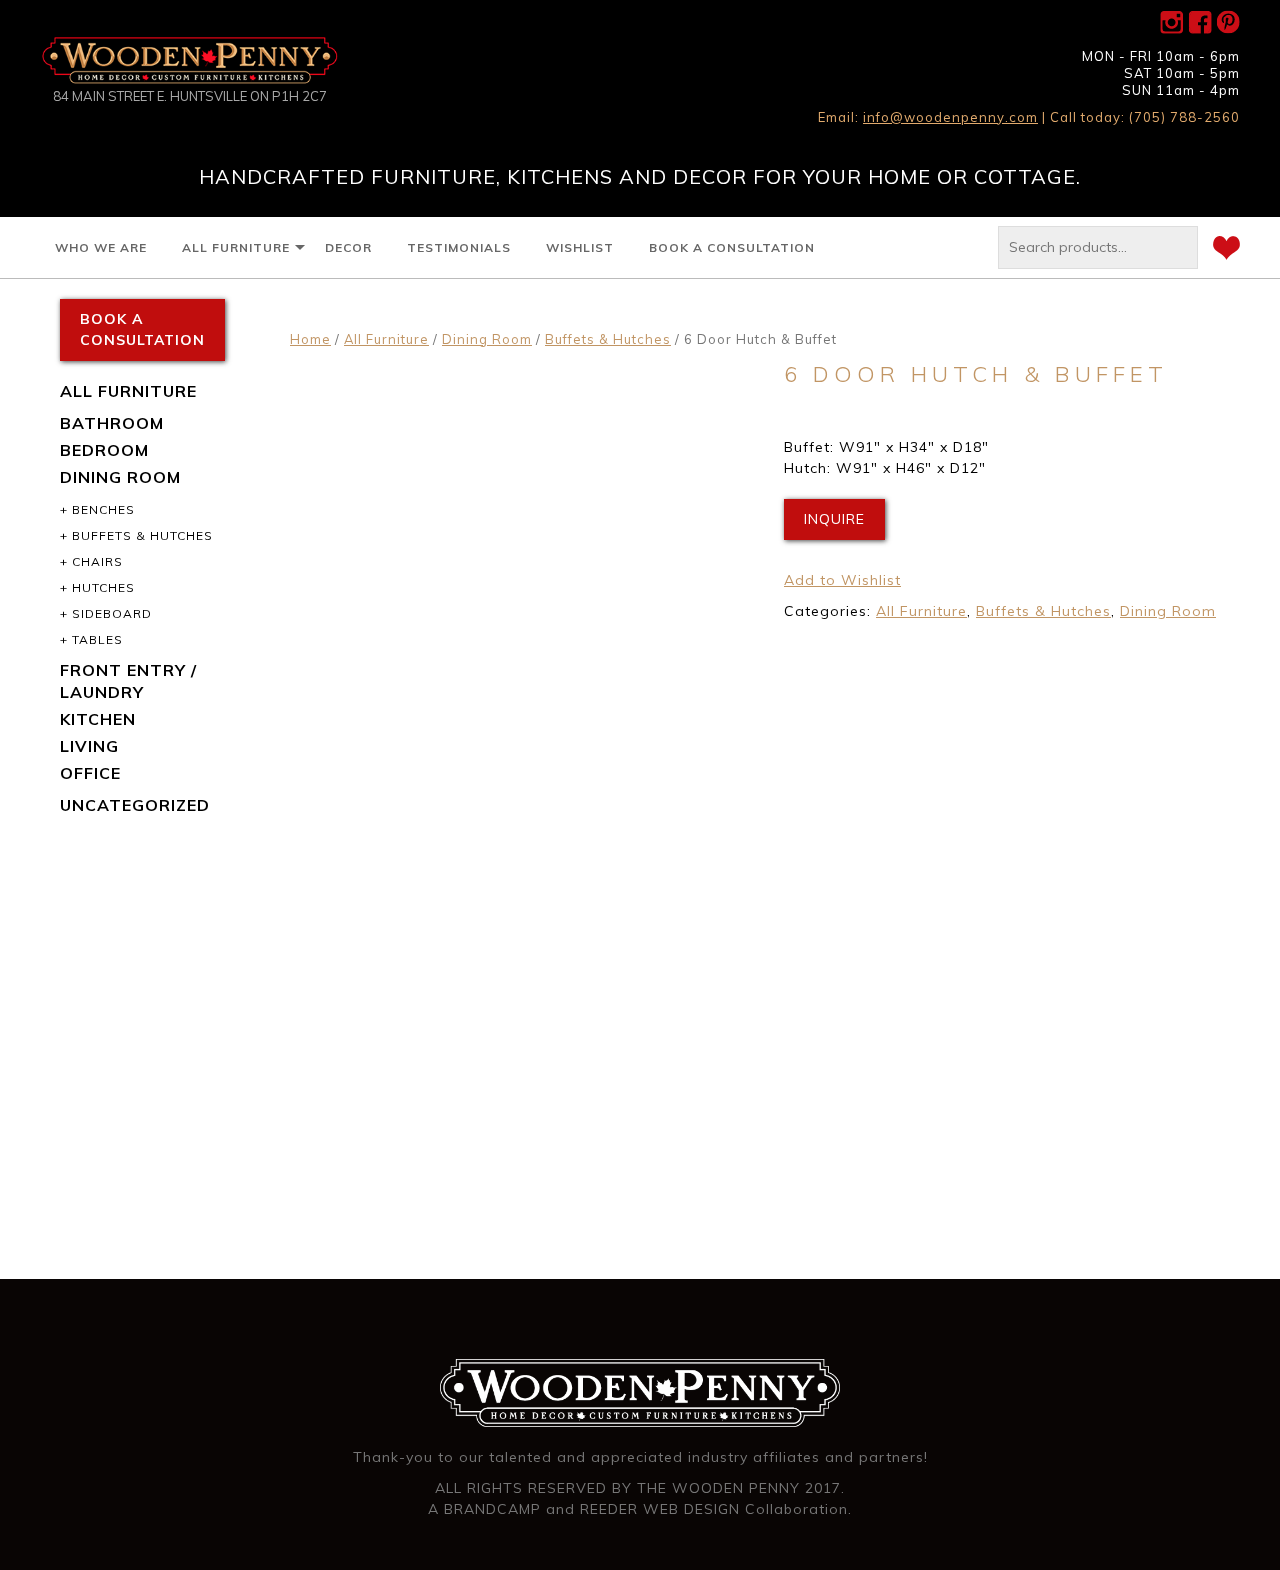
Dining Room (487, 339)
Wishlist (580, 247)
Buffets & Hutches (608, 339)
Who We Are (101, 247)
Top (1232, 1522)
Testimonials (459, 247)
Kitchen (98, 719)
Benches (103, 509)
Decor (348, 247)
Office (90, 773)
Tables (97, 639)
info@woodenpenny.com (950, 117)
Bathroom (112, 423)
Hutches (103, 587)
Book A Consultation (732, 247)
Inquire (834, 519)
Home (310, 339)
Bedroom (104, 450)
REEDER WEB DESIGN (660, 1509)
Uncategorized (135, 805)
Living (89, 746)
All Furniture (236, 247)
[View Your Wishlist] (1226, 251)
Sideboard (112, 613)
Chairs (97, 561)
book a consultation (142, 329)
